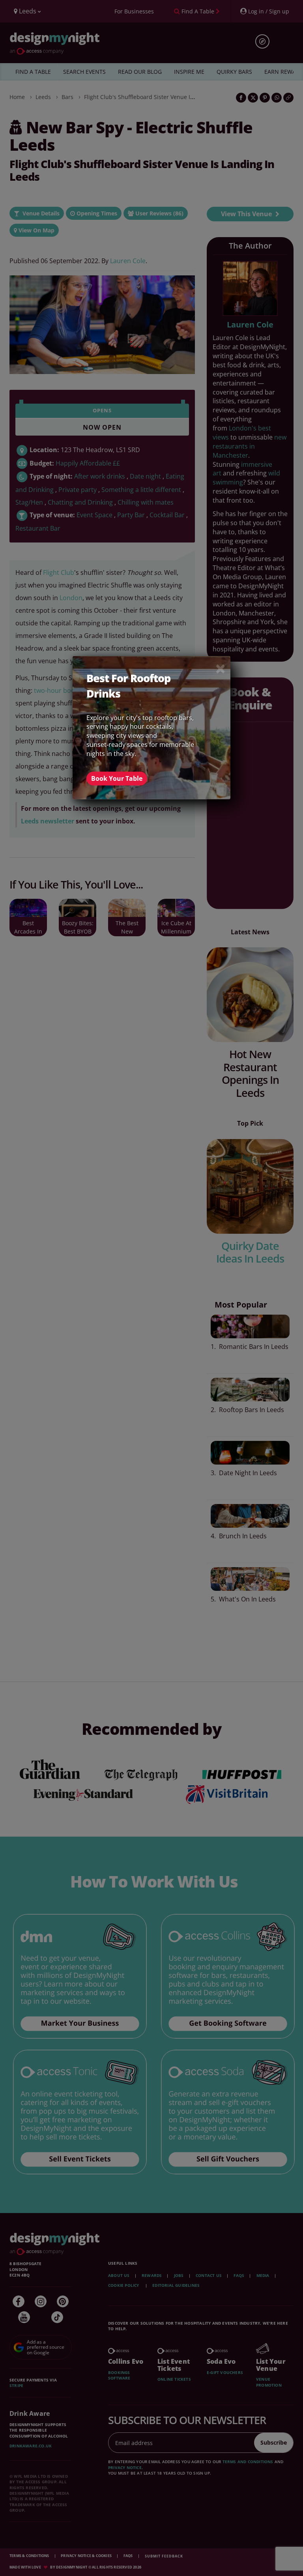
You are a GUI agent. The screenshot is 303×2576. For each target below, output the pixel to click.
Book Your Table (117, 778)
